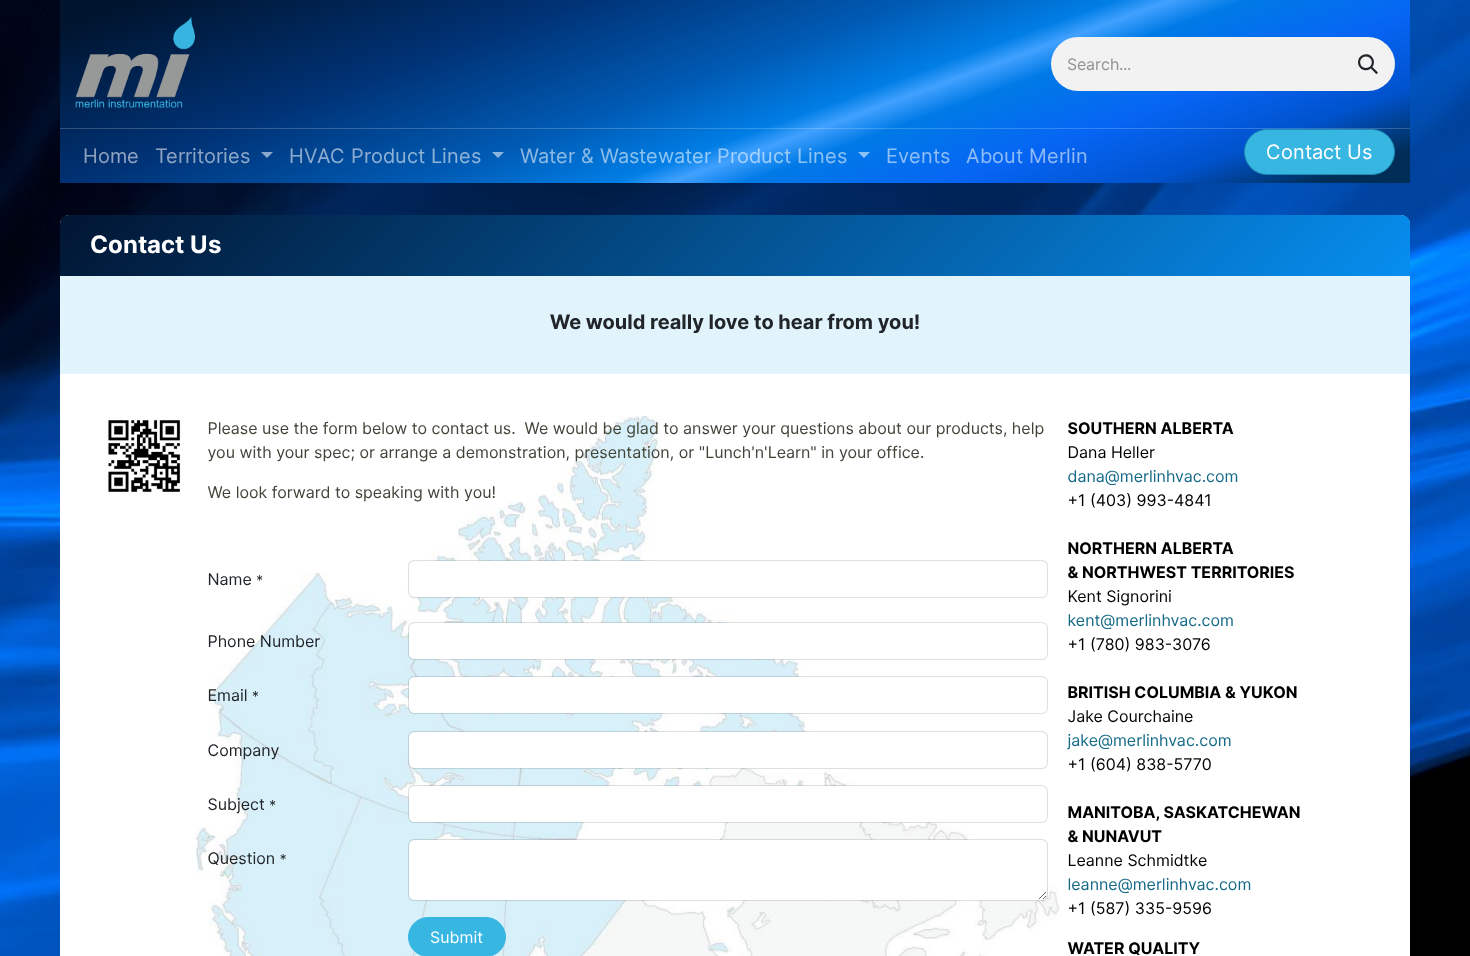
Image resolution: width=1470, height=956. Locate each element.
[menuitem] (111, 156)
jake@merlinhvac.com (1150, 740)
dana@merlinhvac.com (1153, 476)
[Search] (1368, 64)
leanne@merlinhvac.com (1160, 884)
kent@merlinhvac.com (1151, 620)
